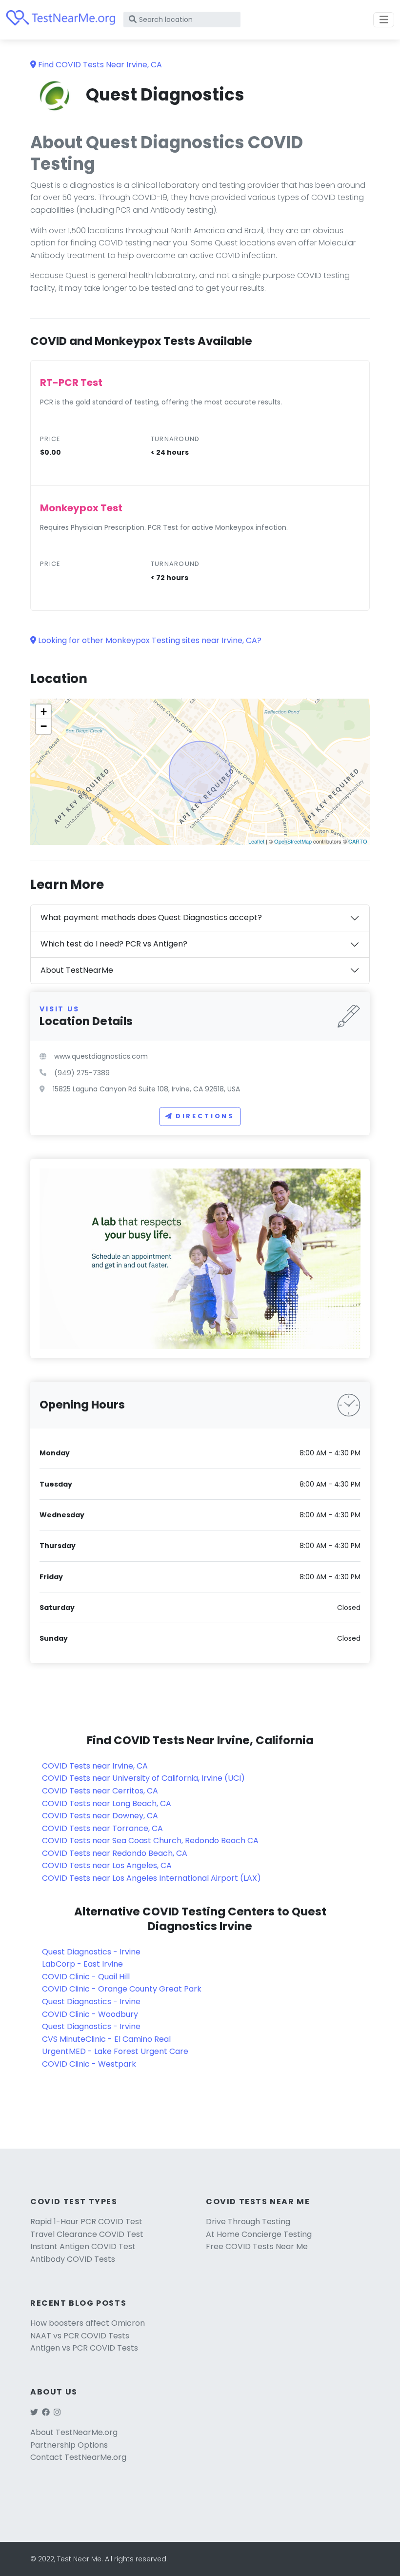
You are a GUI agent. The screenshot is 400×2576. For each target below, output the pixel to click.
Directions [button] (205, 1116)
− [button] (44, 726)
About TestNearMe (77, 970)
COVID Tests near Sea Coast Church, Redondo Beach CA (150, 1841)
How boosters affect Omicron (88, 2323)
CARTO (358, 841)
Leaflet (256, 841)
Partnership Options (69, 2445)
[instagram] (57, 2412)
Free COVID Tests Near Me (257, 2246)
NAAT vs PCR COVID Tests (80, 2336)
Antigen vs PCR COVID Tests (84, 2348)
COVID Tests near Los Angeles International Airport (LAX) (151, 1878)
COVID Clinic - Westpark (89, 2064)
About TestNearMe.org (74, 2432)
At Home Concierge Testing (259, 2234)
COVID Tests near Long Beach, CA (107, 1803)
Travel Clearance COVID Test (87, 2234)
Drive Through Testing (248, 2222)
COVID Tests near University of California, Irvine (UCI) (143, 1778)
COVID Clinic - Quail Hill (86, 1977)
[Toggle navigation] (384, 20)
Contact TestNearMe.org (78, 2457)
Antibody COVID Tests (73, 2259)
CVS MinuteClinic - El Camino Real (106, 2039)
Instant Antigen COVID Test (83, 2246)
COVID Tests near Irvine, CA (95, 1766)
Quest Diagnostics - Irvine (91, 1952)
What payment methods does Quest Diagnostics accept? (151, 917)
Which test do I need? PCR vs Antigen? (114, 944)
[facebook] (46, 2412)
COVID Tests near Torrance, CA (102, 1828)
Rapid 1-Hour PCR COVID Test (86, 2222)
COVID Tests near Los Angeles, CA (107, 1865)
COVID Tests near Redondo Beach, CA (115, 1853)
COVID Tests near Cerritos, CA (100, 1791)
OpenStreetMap (293, 841)
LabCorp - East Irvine (82, 1964)
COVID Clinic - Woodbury (90, 2014)
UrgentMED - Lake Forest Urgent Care (115, 2051)
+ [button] (44, 712)
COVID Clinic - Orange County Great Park (122, 1989)
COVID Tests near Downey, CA (100, 1816)
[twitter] (34, 2412)
